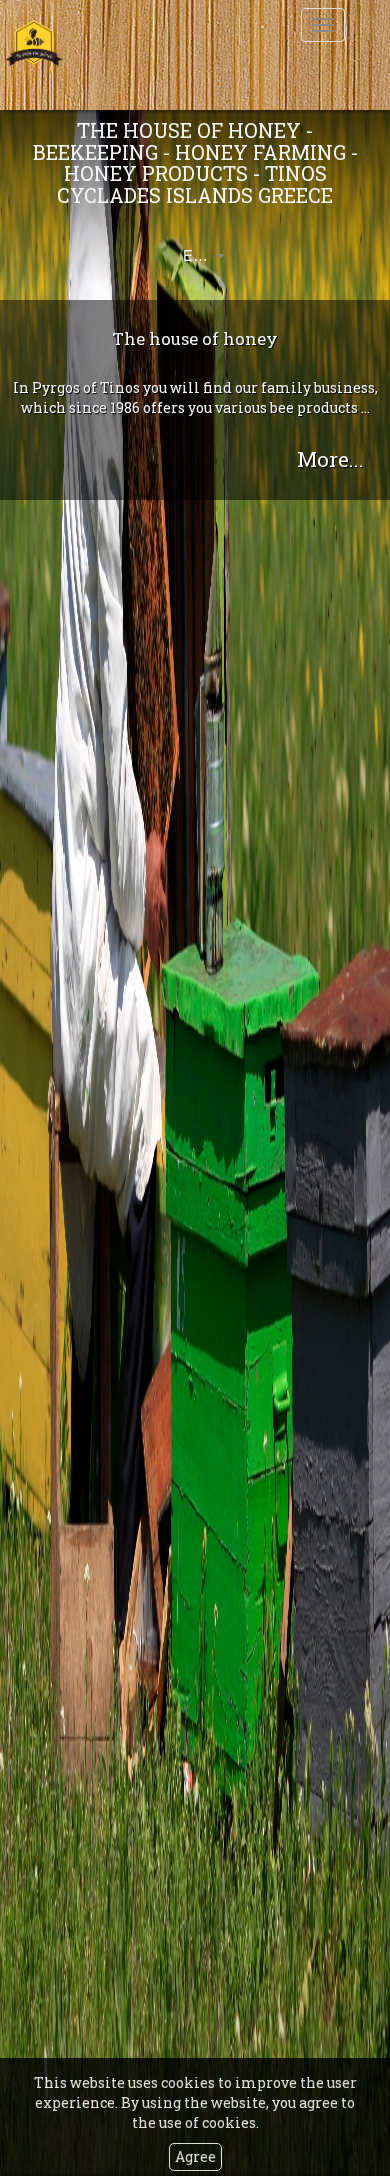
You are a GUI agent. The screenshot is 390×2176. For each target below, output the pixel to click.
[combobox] (188, 256)
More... (330, 459)
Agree (195, 2156)
